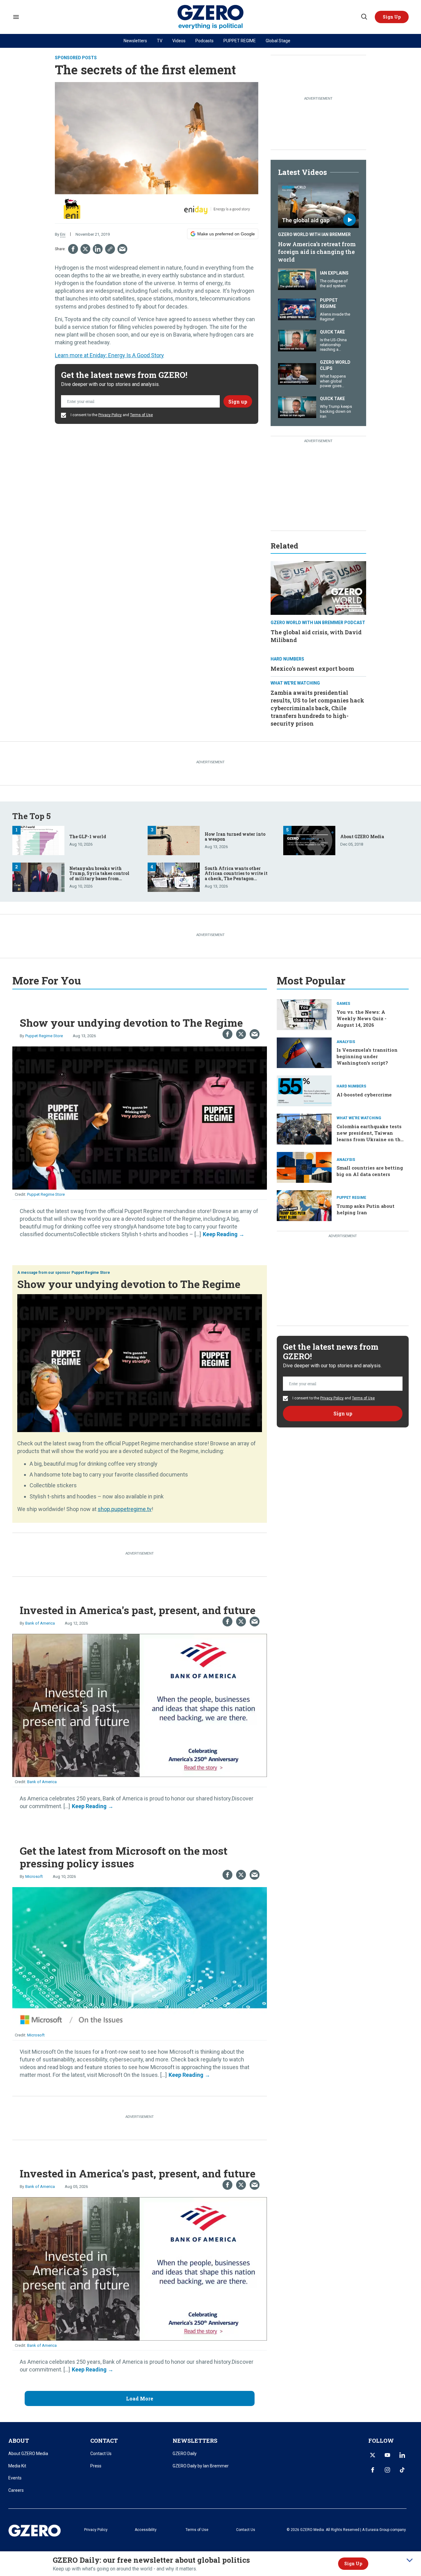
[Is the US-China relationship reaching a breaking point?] (297, 340)
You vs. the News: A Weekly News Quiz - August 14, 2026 (362, 1018)
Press (96, 2466)
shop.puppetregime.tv (125, 1509)
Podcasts (204, 41)
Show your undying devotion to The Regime (131, 1023)
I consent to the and (111, 415)
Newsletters (135, 41)
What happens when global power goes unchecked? (333, 383)
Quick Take (332, 332)
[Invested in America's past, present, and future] (140, 1705)
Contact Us (101, 2454)
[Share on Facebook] (73, 249)
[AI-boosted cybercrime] (304, 1090)
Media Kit (17, 2466)
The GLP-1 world (88, 837)
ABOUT (19, 2441)
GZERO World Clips (335, 365)
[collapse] (410, 2560)
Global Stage (278, 41)
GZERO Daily (185, 2454)
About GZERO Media (362, 837)
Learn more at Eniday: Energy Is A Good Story (109, 355)
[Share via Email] (122, 249)
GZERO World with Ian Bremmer (314, 234)
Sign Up (353, 2564)
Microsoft (34, 1876)
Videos (179, 41)
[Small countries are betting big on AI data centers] (304, 1167)
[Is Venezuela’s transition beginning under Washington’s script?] (304, 1052)
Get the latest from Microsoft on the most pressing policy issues (124, 1857)
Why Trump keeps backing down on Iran (336, 411)
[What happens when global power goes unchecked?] (297, 373)
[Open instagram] (387, 2470)
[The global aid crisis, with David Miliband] (318, 587)
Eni (63, 234)
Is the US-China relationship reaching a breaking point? (334, 347)
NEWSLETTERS (195, 2441)
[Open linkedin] (402, 2455)
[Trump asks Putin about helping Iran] (304, 1205)
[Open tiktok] (402, 2470)
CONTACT (104, 2441)
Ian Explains (334, 273)
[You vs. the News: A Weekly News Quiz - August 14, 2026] (304, 1014)
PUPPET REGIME (240, 41)
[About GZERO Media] (309, 840)
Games (343, 1004)
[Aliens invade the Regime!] (297, 309)
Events (15, 2478)
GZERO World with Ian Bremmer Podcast (318, 623)
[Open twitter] (373, 2455)
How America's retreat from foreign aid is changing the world (317, 252)
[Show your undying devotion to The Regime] (140, 1117)
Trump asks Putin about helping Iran (366, 1209)
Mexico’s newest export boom (312, 669)
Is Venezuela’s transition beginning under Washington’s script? (367, 1056)
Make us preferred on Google (226, 234)
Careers (16, 2490)
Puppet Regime (329, 303)
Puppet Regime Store (44, 1036)
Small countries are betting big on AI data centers (370, 1171)
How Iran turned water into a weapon (235, 837)
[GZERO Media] (211, 17)
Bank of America (40, 1623)
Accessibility (146, 2530)
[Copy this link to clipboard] (110, 249)
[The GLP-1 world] (38, 840)
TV (160, 41)
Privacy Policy (110, 415)
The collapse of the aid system (334, 283)
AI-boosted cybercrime (364, 1095)
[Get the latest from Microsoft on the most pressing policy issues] (140, 1958)
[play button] (318, 205)
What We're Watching (295, 683)
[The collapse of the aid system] (297, 278)
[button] (392, 17)
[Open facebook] (373, 2470)
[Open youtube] (387, 2455)
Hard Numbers (287, 659)
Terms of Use (141, 415)
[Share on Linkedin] (98, 249)
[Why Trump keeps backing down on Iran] (297, 406)
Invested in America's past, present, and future (138, 1610)
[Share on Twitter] (85, 249)
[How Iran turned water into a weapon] (174, 840)
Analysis (346, 1042)
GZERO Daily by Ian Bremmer (201, 2466)
